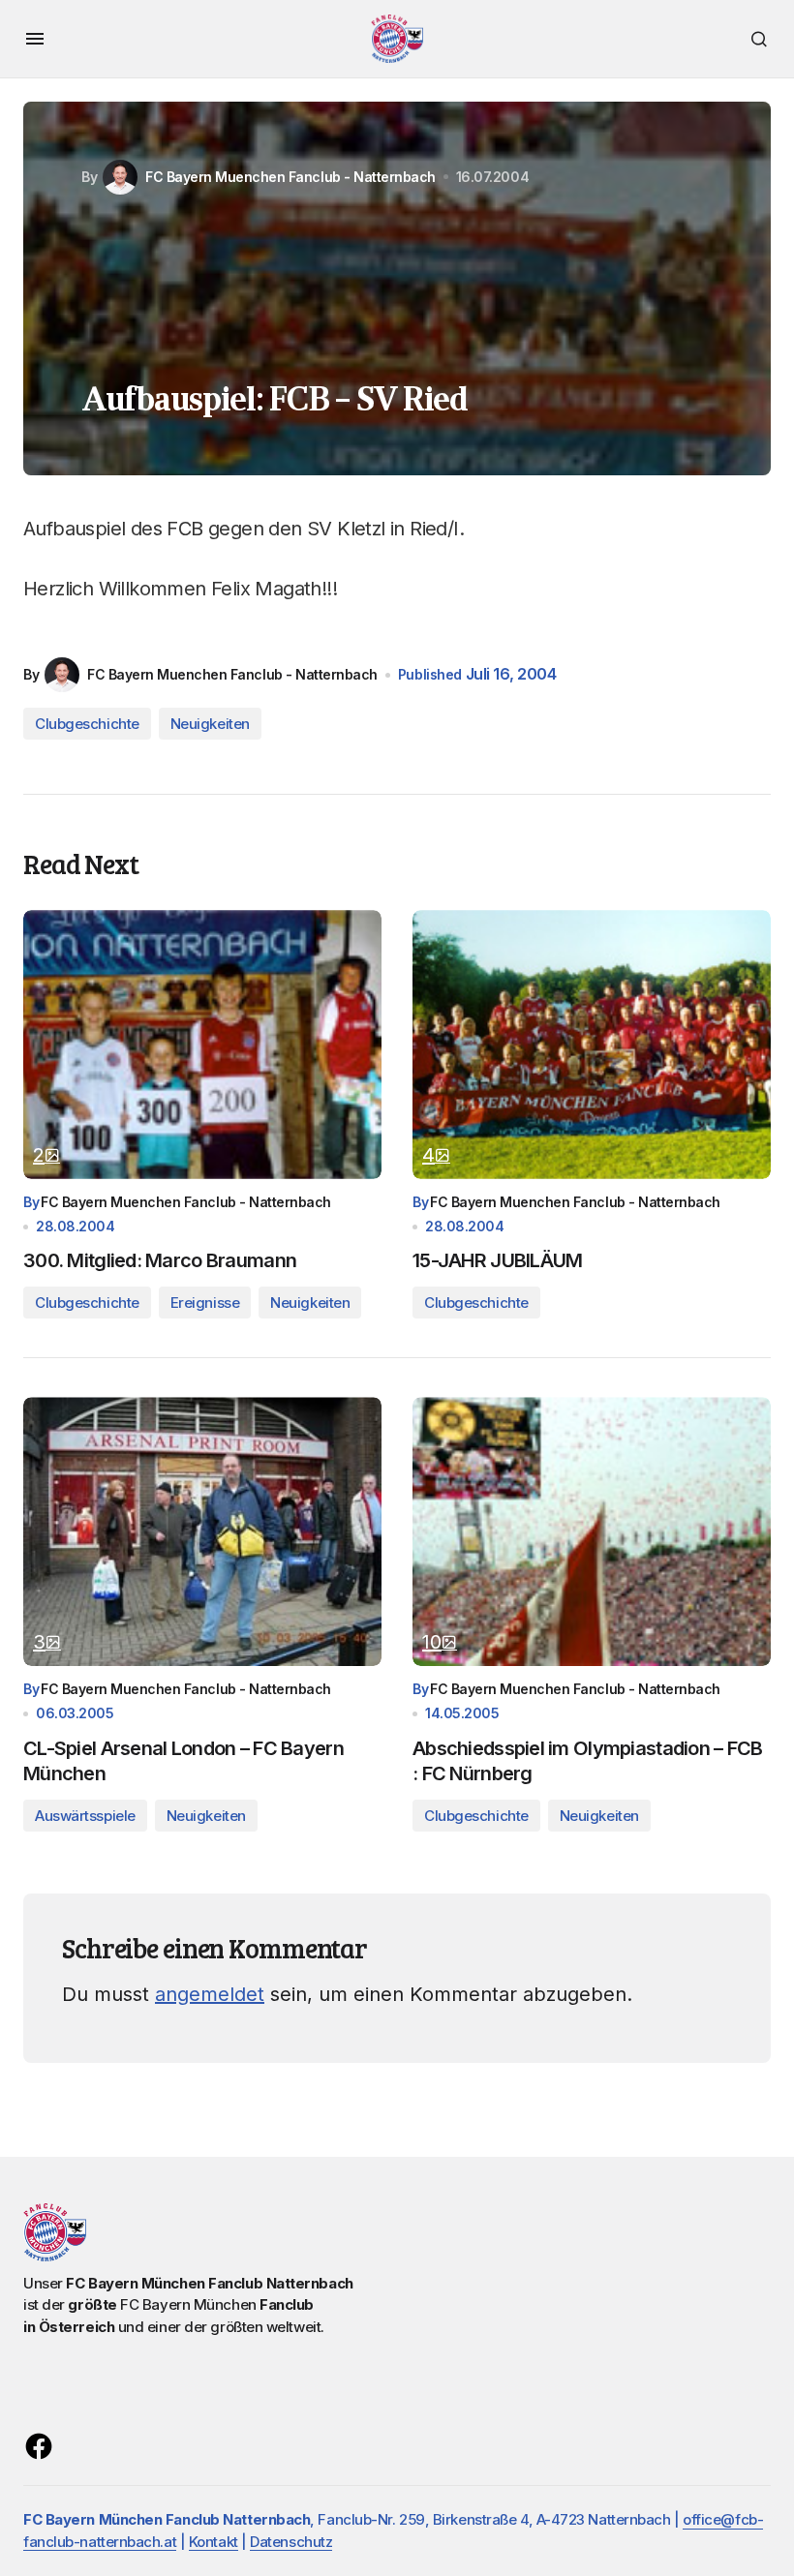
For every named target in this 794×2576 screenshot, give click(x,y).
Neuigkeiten (210, 724)
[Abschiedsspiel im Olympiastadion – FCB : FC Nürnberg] (592, 1531)
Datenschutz (291, 2542)
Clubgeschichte (87, 724)
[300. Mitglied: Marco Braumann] (202, 1045)
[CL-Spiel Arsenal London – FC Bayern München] (202, 1531)
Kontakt (214, 2542)
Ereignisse (205, 1303)
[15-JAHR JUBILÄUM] (592, 1045)
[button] (35, 39)
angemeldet (210, 1994)
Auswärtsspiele (85, 1816)
